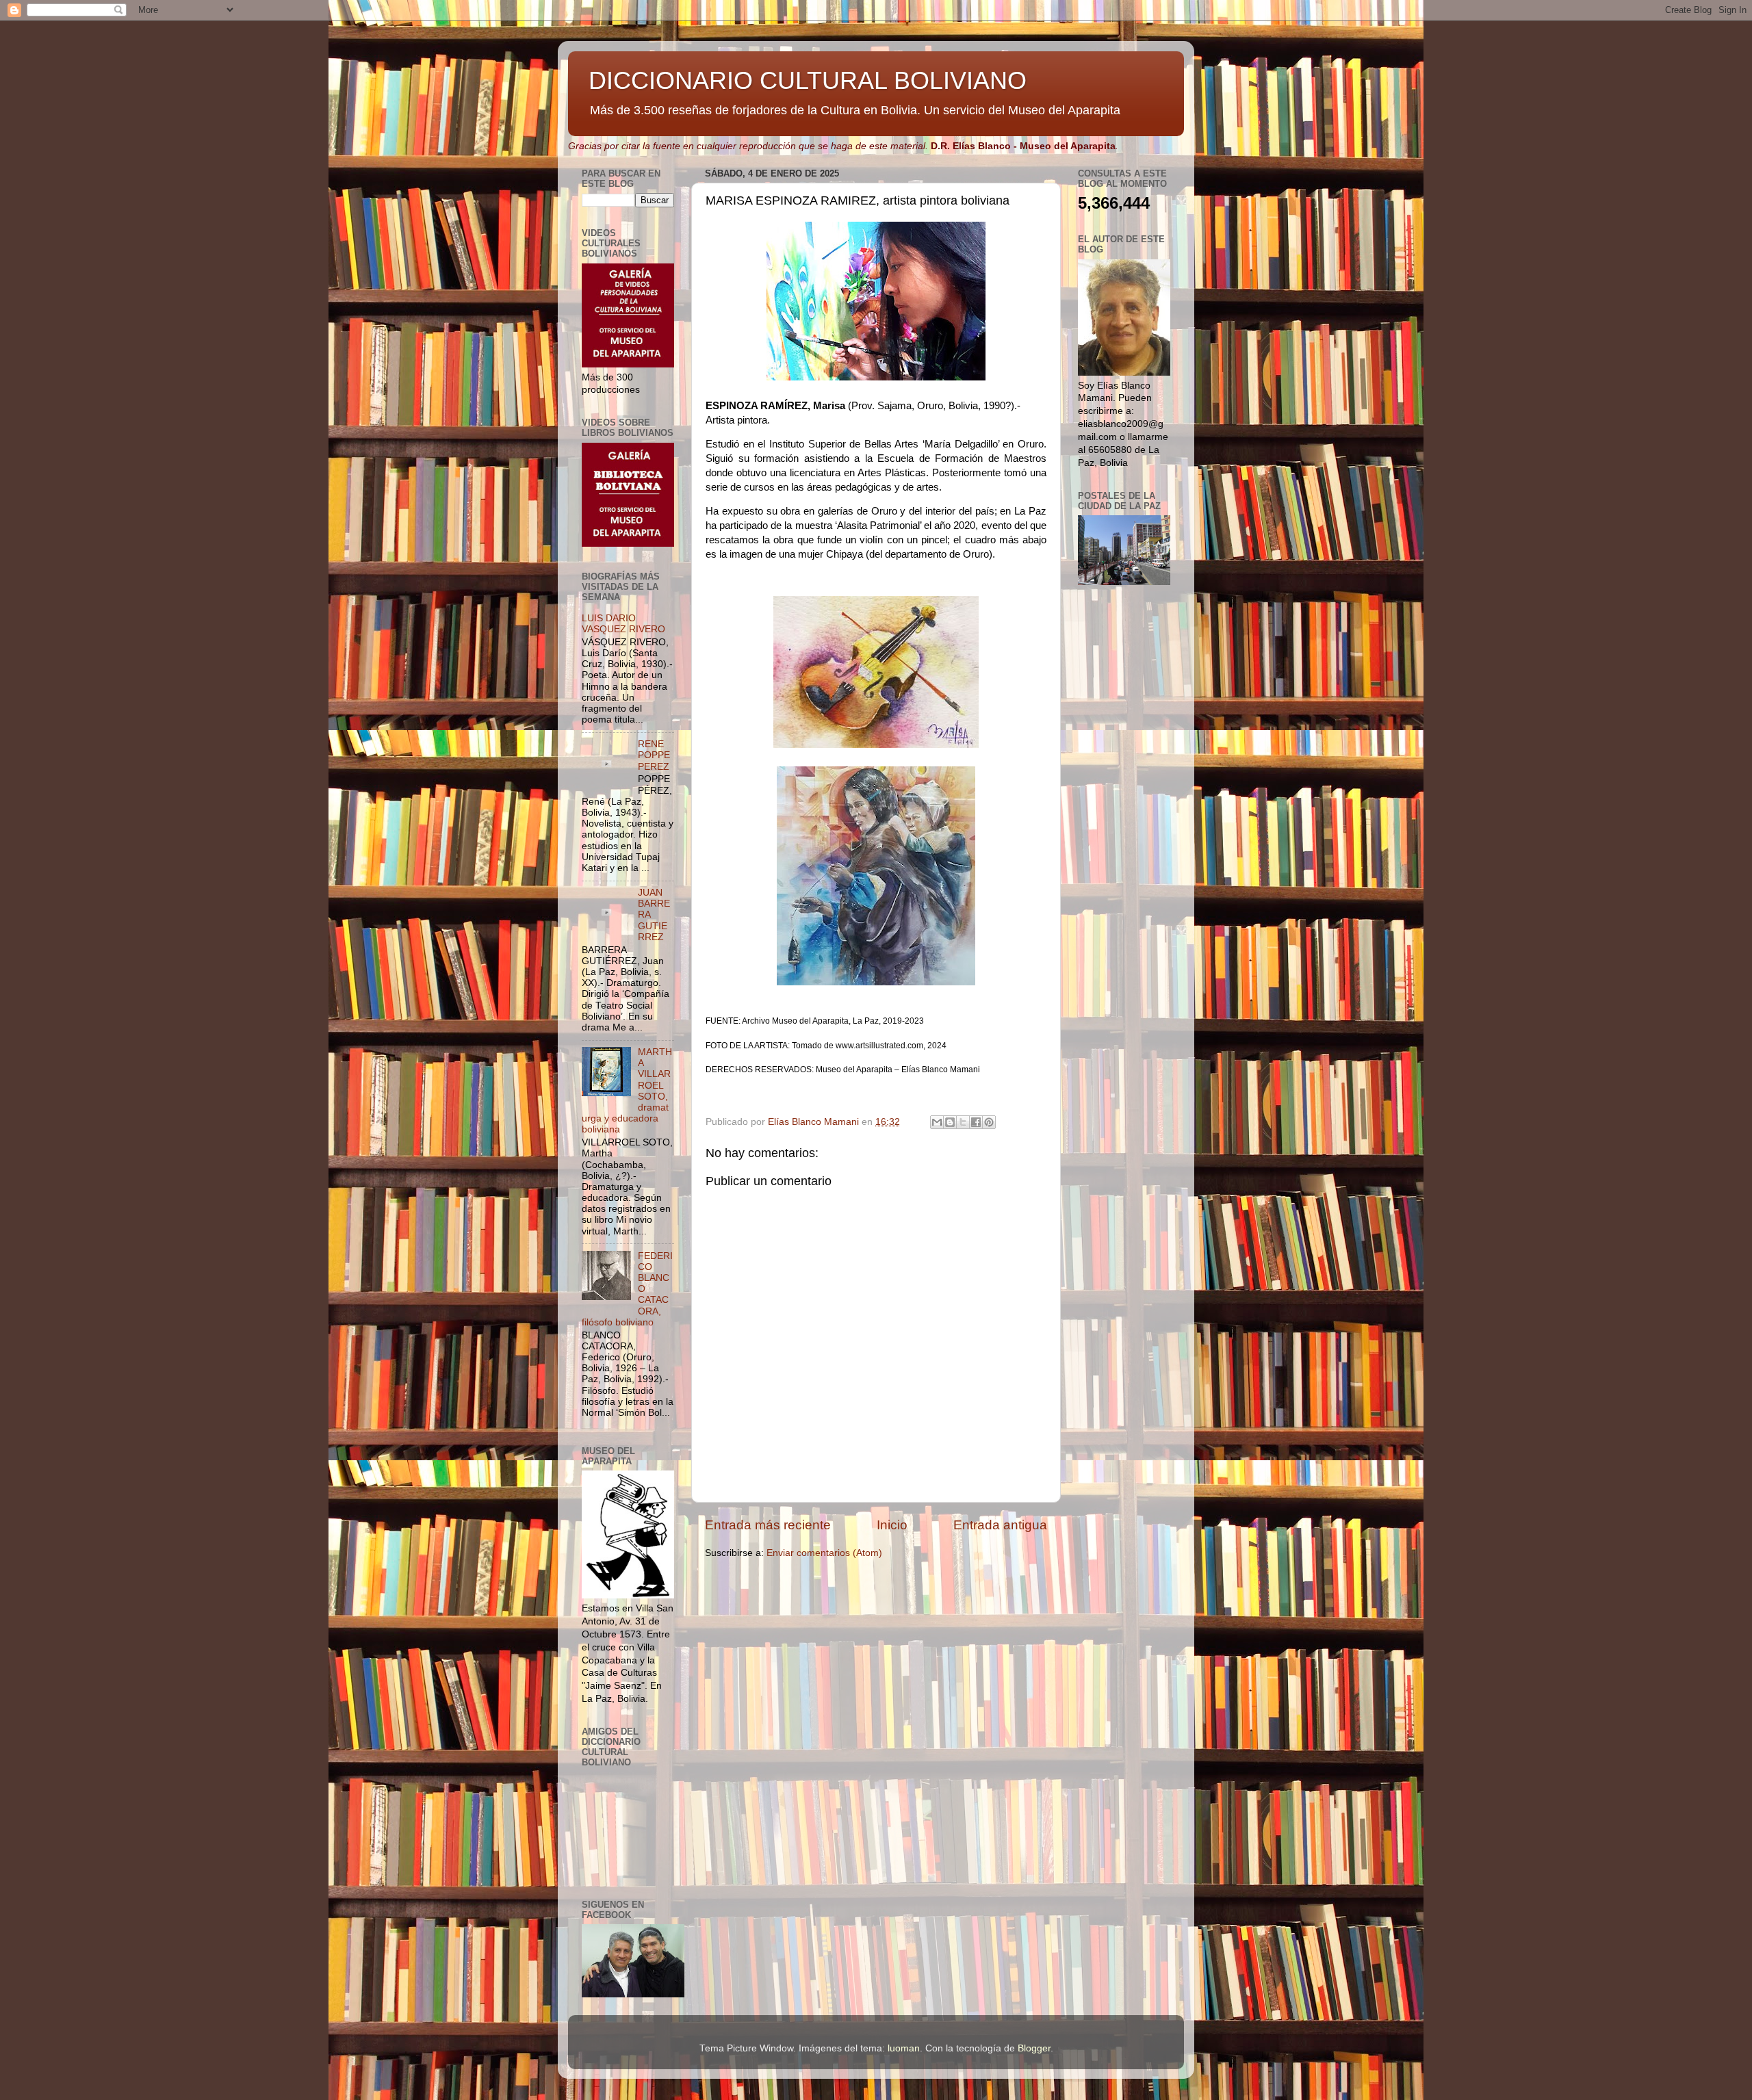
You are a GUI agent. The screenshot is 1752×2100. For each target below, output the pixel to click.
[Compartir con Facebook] (976, 1122)
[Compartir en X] (963, 1122)
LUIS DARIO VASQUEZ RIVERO (623, 624)
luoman (904, 2048)
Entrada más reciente (768, 1525)
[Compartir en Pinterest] (989, 1122)
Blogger (1034, 2048)
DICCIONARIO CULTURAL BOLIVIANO (808, 80)
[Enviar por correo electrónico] (937, 1122)
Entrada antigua (1000, 1525)
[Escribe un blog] (950, 1122)
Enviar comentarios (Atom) (824, 1553)
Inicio (892, 1525)
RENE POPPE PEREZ (654, 755)
